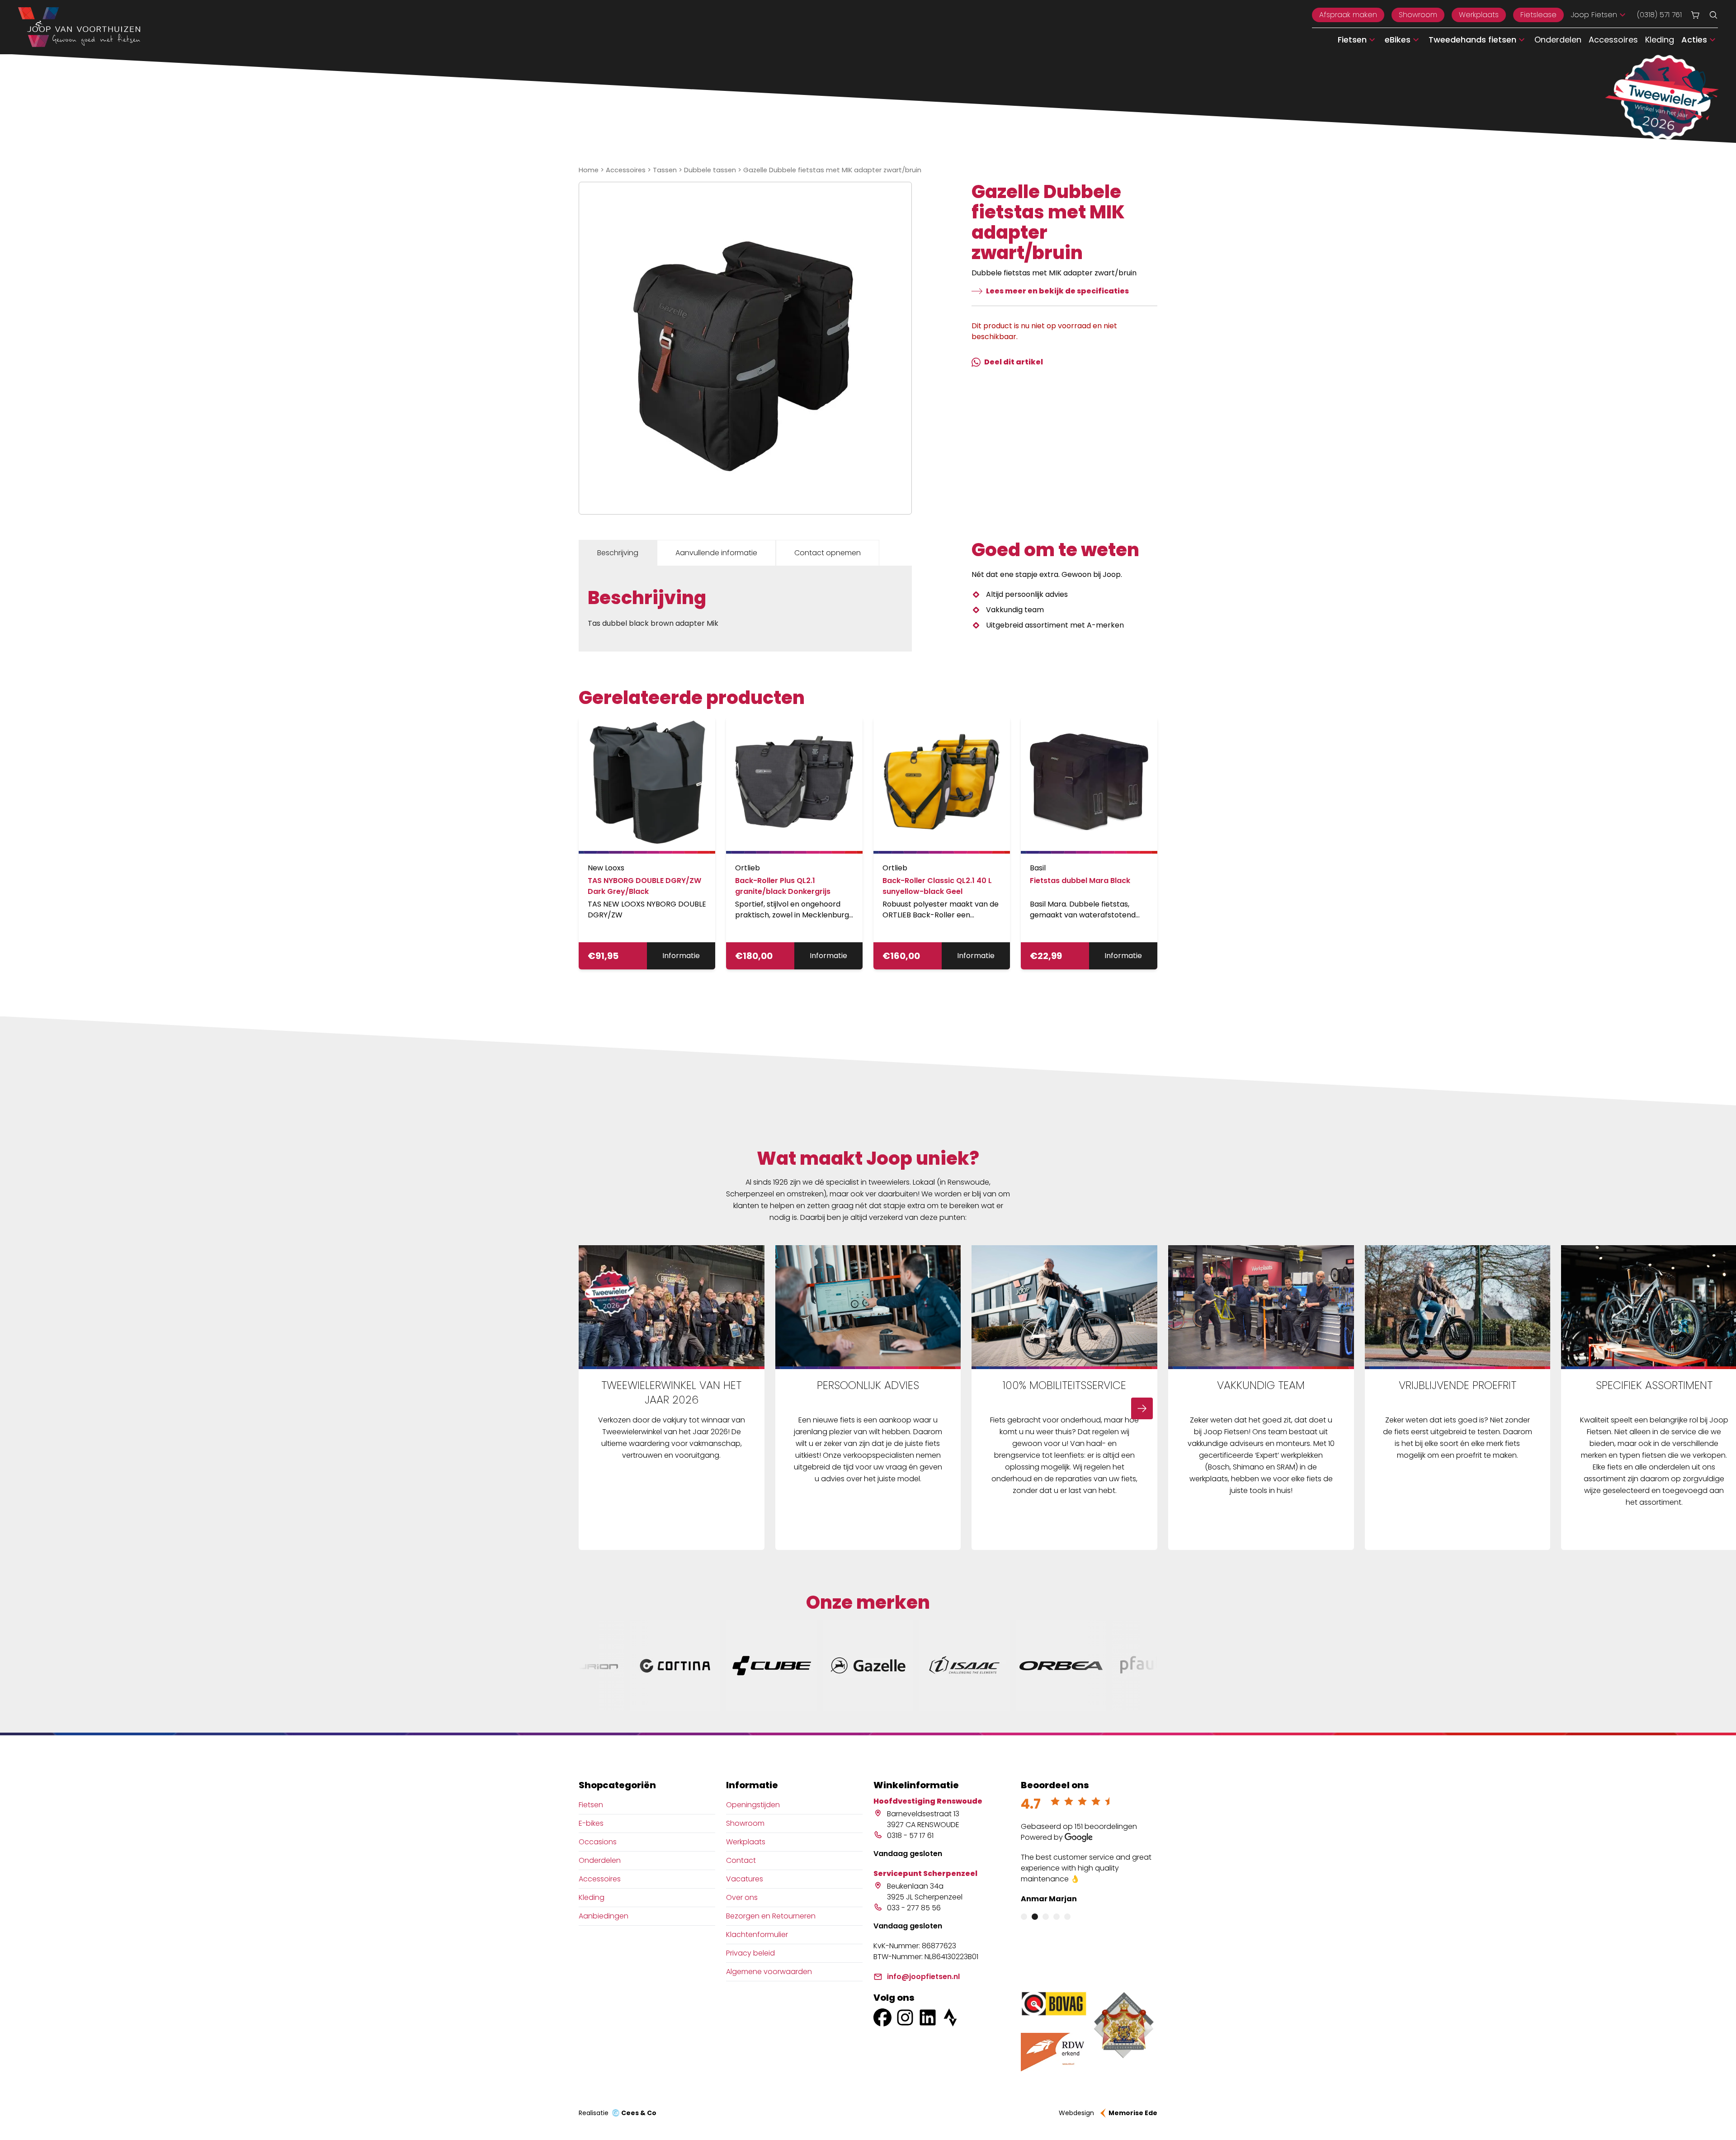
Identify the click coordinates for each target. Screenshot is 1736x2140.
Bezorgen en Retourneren (771, 1916)
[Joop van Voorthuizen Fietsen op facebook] (882, 2017)
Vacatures (745, 1879)
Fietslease (1538, 15)
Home (589, 170)
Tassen (665, 170)
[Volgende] (1142, 1408)
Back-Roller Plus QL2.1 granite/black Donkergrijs (783, 886)
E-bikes (591, 1823)
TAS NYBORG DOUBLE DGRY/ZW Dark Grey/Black (644, 886)
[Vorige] (594, 1408)
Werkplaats (1479, 15)
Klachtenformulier (757, 1935)
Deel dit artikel (1014, 362)
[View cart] (1695, 15)
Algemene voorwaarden (769, 1972)
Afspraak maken (1348, 15)
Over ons (742, 1897)
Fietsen (591, 1805)
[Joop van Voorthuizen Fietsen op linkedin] (928, 2017)
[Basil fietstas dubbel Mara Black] (1089, 785)
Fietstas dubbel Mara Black (1080, 881)
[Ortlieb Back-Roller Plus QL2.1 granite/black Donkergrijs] (794, 785)
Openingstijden (753, 1805)
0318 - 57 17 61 (910, 1835)
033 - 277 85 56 (914, 1908)
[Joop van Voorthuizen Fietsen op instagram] (905, 2017)
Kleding (1660, 40)
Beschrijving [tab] (618, 553)
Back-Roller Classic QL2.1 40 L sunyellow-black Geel (937, 886)
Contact (741, 1860)
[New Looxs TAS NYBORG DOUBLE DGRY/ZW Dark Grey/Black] (647, 785)
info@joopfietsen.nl (923, 1977)
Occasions (598, 1842)
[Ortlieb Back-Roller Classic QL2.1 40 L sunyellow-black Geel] (942, 785)
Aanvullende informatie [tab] (716, 553)
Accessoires (1613, 40)
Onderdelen (1558, 40)
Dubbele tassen (710, 170)
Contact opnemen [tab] (828, 553)
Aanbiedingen (604, 1916)
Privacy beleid (750, 1953)
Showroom (1418, 15)
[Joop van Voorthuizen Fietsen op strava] (950, 2017)
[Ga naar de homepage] (79, 27)
